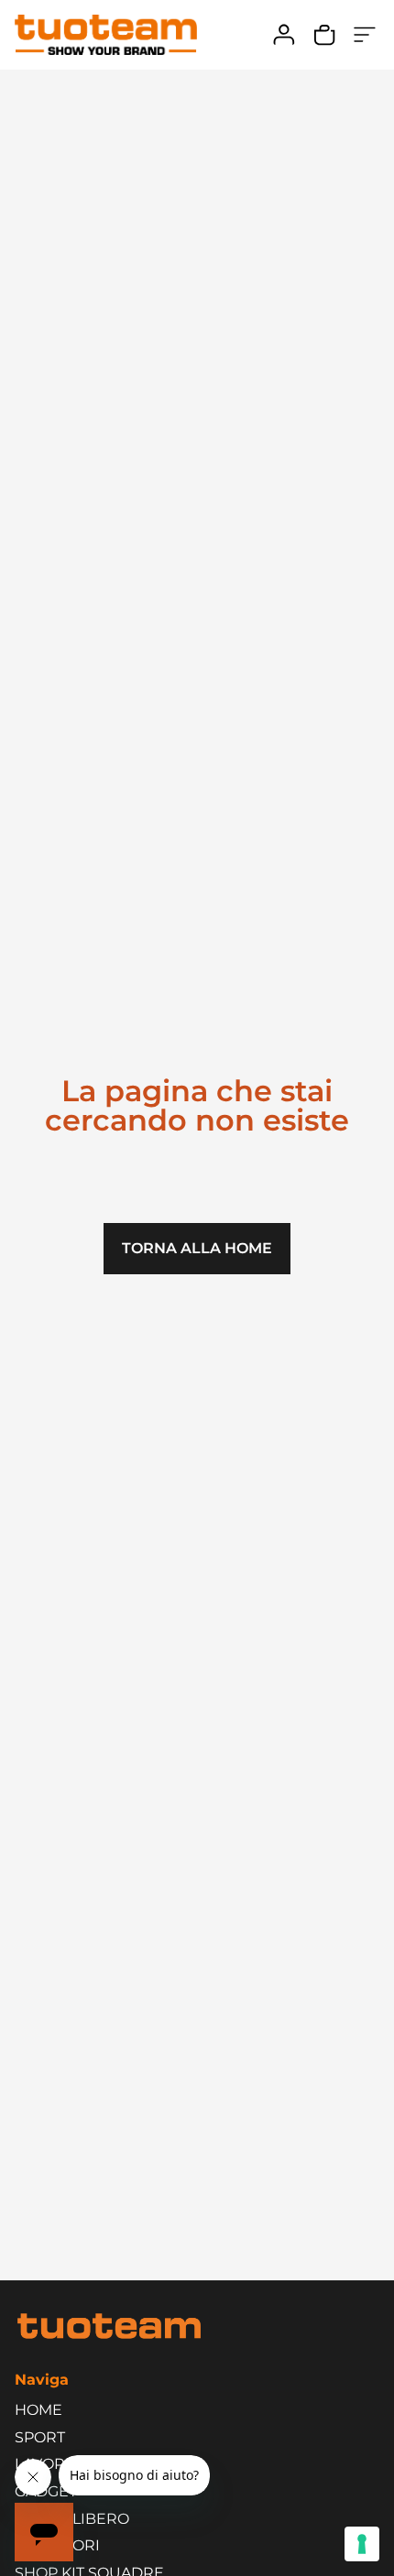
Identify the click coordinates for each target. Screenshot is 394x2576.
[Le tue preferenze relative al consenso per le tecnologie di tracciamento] (362, 2544)
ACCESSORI (57, 2545)
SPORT (40, 2437)
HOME (38, 2410)
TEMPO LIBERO (72, 2519)
